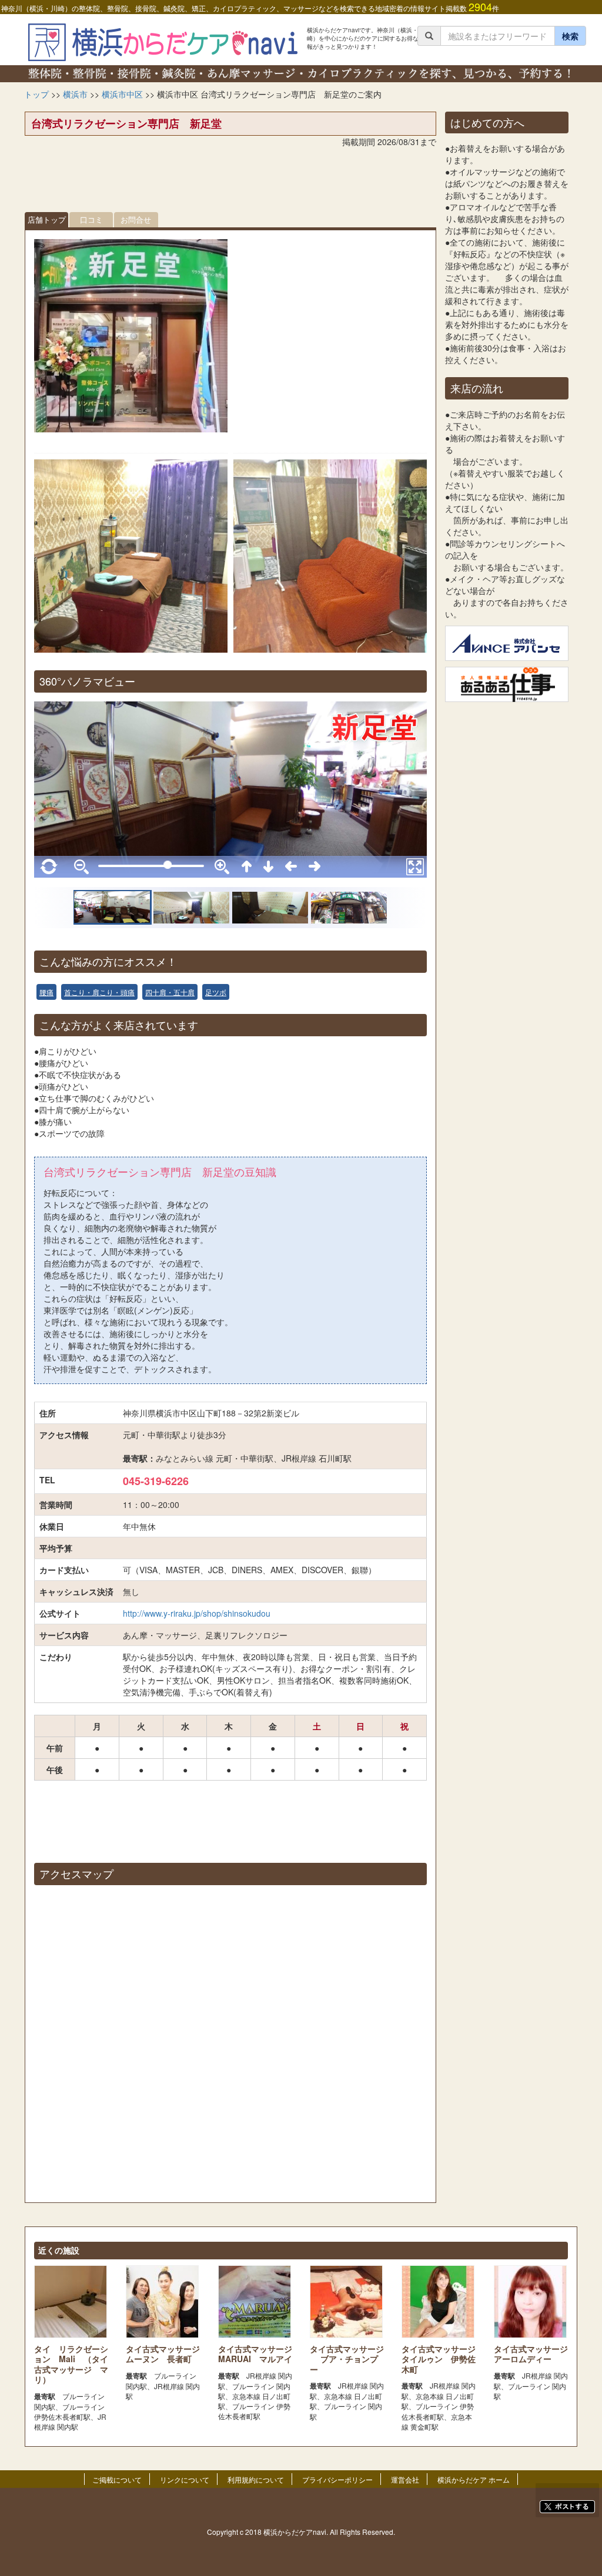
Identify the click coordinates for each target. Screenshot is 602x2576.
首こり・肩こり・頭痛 (99, 992)
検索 (570, 36)
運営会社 (405, 2479)
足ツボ (216, 992)
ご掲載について (117, 2479)
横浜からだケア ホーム (474, 2479)
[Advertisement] (230, 183)
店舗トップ (47, 219)
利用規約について (256, 2479)
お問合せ (136, 219)
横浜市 (75, 94)
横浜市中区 (122, 94)
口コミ (91, 219)
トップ (36, 94)
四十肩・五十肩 (170, 992)
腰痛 (46, 992)
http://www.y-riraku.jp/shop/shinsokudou (197, 1613)
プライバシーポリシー (337, 2479)
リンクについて (185, 2479)
